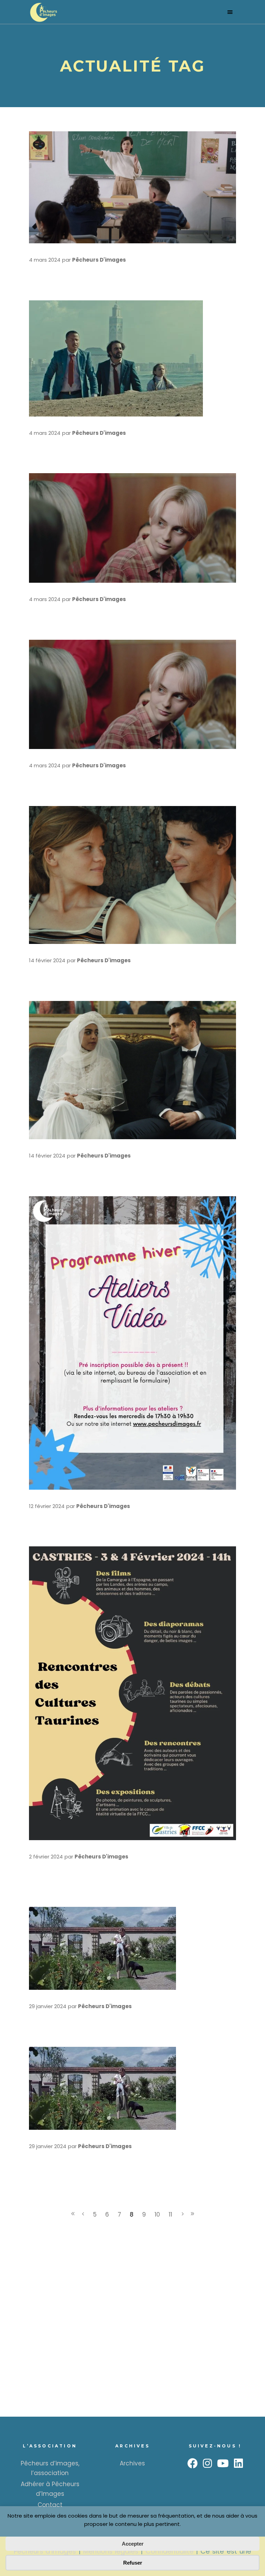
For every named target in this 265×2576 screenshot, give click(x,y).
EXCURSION (54, 610)
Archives (132, 2463)
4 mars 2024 (45, 260)
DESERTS (49, 444)
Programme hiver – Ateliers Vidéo (102, 1517)
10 (157, 2214)
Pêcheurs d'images (99, 260)
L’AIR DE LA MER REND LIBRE (92, 1166)
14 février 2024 (47, 960)
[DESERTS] (116, 358)
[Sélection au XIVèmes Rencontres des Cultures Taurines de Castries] (132, 1693)
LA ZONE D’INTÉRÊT (72, 2017)
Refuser (133, 2563)
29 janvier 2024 (48, 2006)
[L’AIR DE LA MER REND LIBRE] (132, 1070)
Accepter (133, 2544)
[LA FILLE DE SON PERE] (132, 875)
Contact (50, 2505)
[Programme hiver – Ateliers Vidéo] (132, 1343)
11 (170, 2214)
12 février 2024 (47, 1506)
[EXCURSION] (132, 528)
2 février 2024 (46, 1857)
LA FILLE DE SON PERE (78, 971)
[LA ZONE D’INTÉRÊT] (102, 1948)
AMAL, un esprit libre (75, 270)
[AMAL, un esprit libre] (132, 187)
